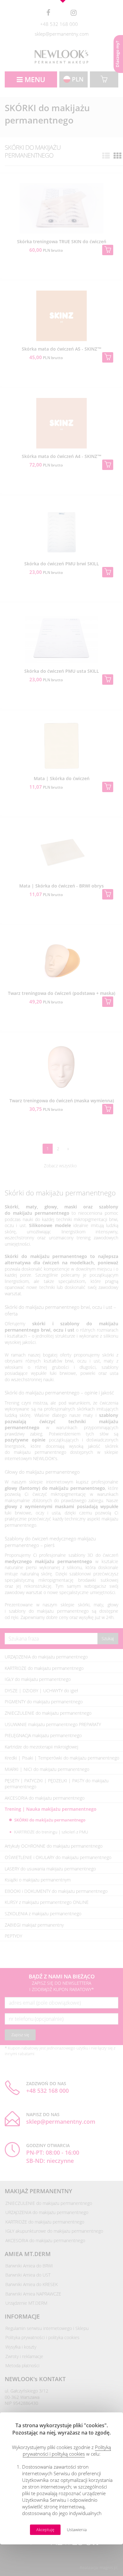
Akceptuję (45, 2530)
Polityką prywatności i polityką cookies (67, 2450)
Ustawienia (77, 2530)
